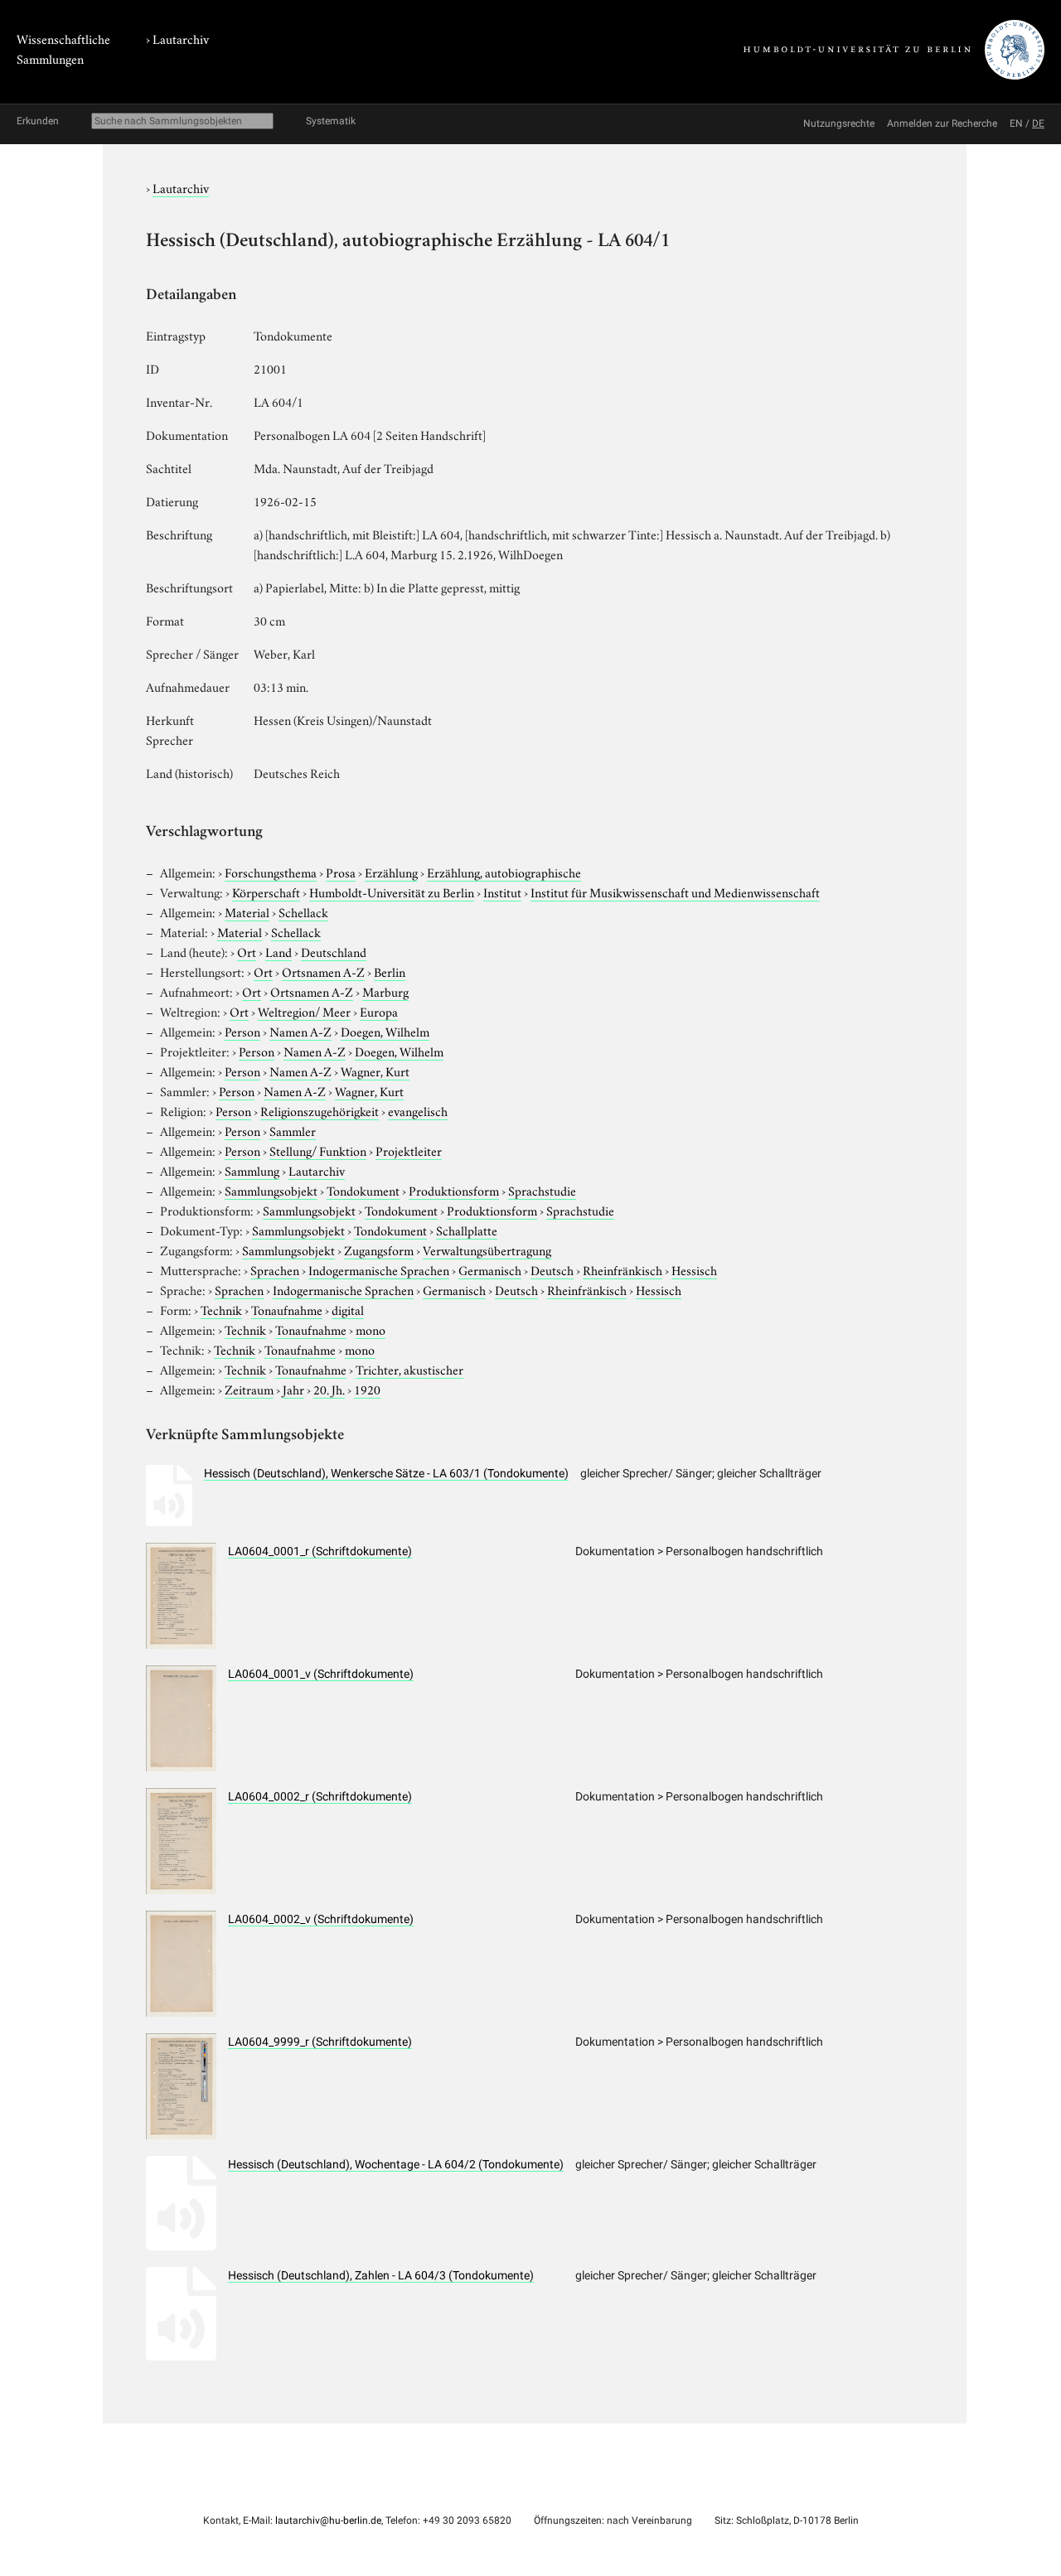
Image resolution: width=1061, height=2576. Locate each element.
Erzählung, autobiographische (504, 872)
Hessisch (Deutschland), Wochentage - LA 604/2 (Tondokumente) (396, 2164)
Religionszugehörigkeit (320, 1110)
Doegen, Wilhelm (385, 1031)
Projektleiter (409, 1150)
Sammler (293, 1130)
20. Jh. (329, 1389)
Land (279, 951)
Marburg (385, 991)
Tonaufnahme (287, 1309)
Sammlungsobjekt (271, 1190)
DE (1038, 123)
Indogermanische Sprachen (379, 1269)
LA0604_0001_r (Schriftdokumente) (320, 1551)
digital (348, 1309)
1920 (367, 1389)
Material (247, 911)
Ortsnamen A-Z (323, 971)
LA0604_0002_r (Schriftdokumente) (320, 1796)
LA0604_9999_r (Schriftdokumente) (320, 2042)
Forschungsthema (271, 872)
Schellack (303, 911)
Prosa (341, 872)
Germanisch (490, 1269)
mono (371, 1329)
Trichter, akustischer (409, 1369)
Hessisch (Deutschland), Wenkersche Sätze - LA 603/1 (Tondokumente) (386, 1473)
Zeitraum (249, 1389)
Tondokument (363, 1190)
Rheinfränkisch (623, 1269)
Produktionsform (454, 1190)
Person (242, 1031)
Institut (502, 892)
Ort (247, 951)
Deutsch (552, 1269)
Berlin (390, 971)
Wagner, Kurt (375, 1071)
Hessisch (694, 1269)
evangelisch (418, 1110)
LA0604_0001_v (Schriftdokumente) (321, 1674)
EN (1016, 123)
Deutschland (334, 951)
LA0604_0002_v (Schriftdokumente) (321, 1919)
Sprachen (275, 1269)
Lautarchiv (181, 38)
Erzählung (391, 872)
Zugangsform (379, 1249)
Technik (221, 1309)
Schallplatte (467, 1230)
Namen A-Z (300, 1031)
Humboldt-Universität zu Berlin (392, 892)
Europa (379, 1011)
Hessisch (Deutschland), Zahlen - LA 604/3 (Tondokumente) (381, 2275)
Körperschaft (266, 892)
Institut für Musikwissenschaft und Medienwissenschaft (675, 892)
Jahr (293, 1389)
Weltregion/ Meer (304, 1011)
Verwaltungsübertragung (487, 1249)
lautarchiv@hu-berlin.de (328, 2520)
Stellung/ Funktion (318, 1150)
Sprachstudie (542, 1190)
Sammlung (252, 1170)
